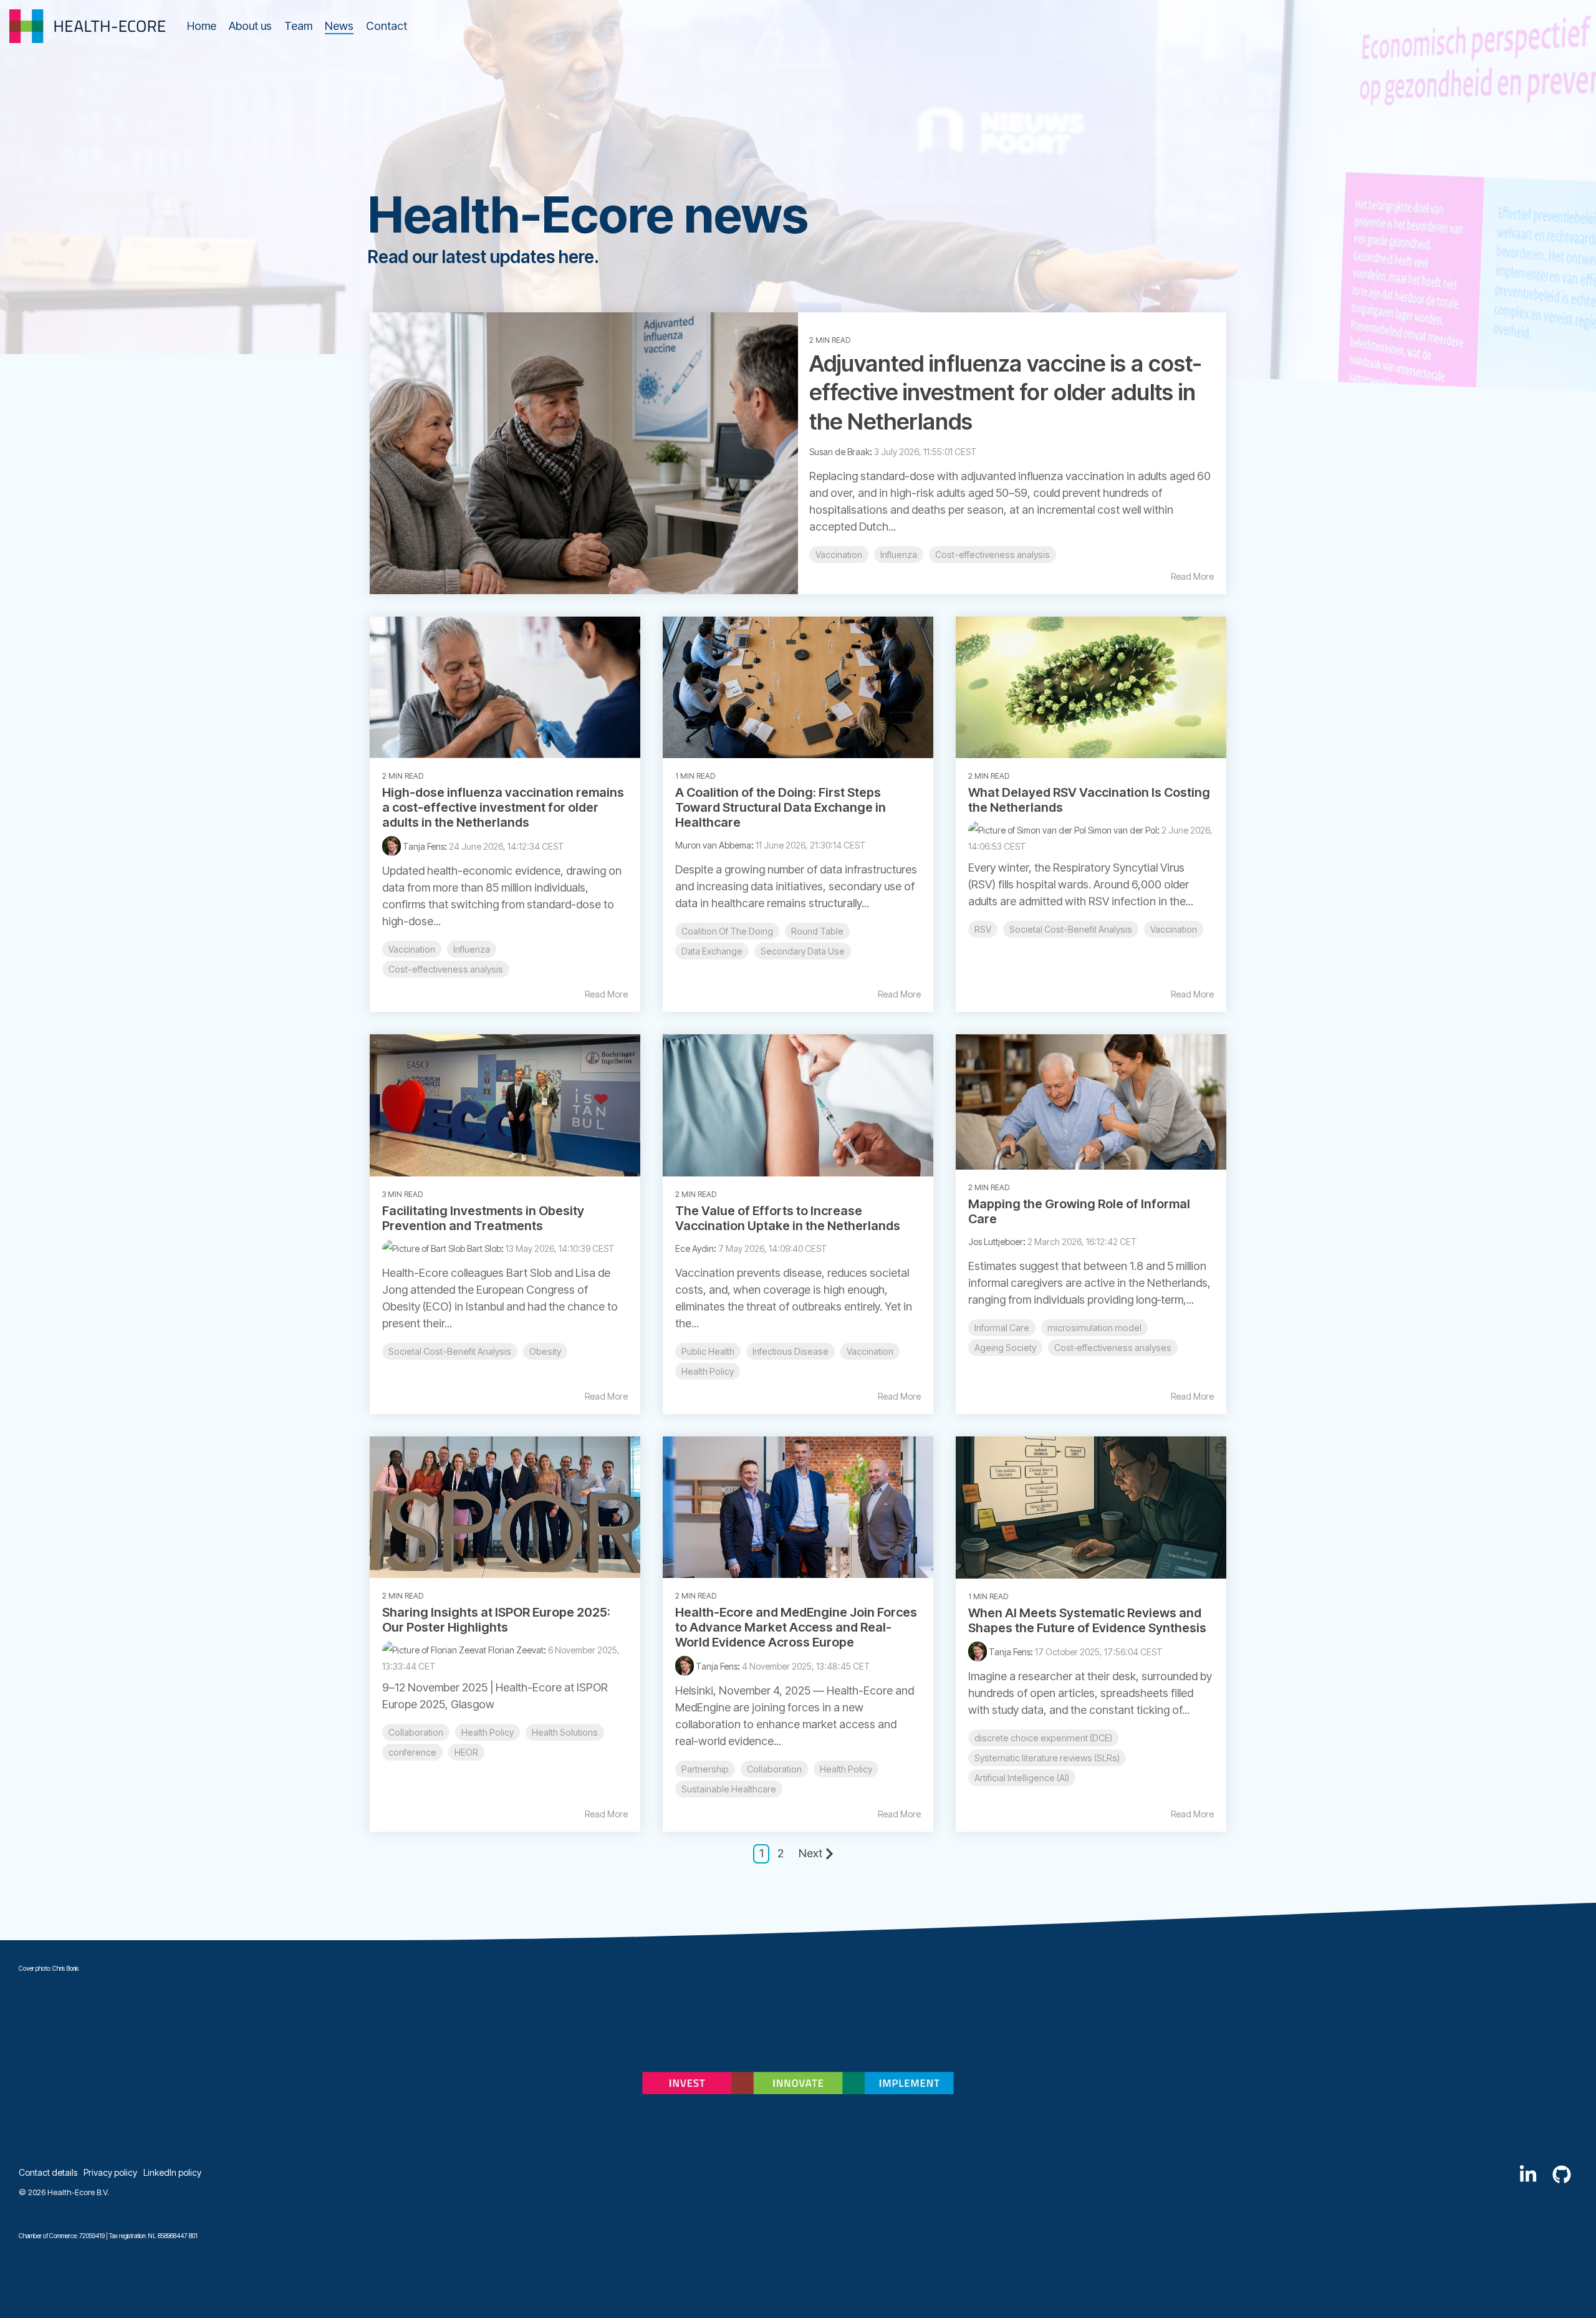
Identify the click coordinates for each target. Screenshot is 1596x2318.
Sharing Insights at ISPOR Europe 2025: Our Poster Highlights (496, 1620)
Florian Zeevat (515, 1650)
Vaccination (839, 555)
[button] (1529, 2178)
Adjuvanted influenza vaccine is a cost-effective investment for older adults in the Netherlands (1006, 393)
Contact (387, 26)
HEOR (466, 1752)
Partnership (705, 1769)
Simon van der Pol (1122, 830)
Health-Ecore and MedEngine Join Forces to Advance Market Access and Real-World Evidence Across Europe (796, 1627)
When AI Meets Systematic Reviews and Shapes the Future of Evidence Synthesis (1087, 1620)
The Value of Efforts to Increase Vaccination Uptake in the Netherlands (788, 1218)
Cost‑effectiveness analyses (1113, 1348)
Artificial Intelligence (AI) (1022, 1778)
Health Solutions (565, 1732)
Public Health (708, 1351)
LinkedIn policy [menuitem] (172, 2172)
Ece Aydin (695, 1248)
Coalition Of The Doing (727, 931)
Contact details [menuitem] (48, 2172)
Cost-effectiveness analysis (993, 555)
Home (202, 26)
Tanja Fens (423, 846)
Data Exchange (712, 951)
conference (412, 1752)
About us (250, 26)
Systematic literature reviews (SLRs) (1047, 1758)
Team (298, 26)
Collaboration (416, 1732)
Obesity (545, 1351)
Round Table (817, 931)
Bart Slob (483, 1248)
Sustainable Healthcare (729, 1789)
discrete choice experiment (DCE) (1043, 1738)
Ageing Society (1005, 1348)
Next (810, 1853)
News (339, 26)
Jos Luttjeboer (996, 1242)
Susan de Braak (839, 452)
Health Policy (708, 1371)
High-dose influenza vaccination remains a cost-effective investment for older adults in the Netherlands (503, 807)
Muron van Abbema (713, 845)
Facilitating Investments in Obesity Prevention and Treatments (483, 1218)
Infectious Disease (791, 1351)
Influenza (899, 555)
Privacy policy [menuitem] (110, 2172)
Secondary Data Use (803, 951)
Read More (1192, 577)
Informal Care (1002, 1328)
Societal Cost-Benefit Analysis (1071, 929)
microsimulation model (1094, 1328)
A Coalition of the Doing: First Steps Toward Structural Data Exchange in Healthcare (781, 807)
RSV (983, 929)
